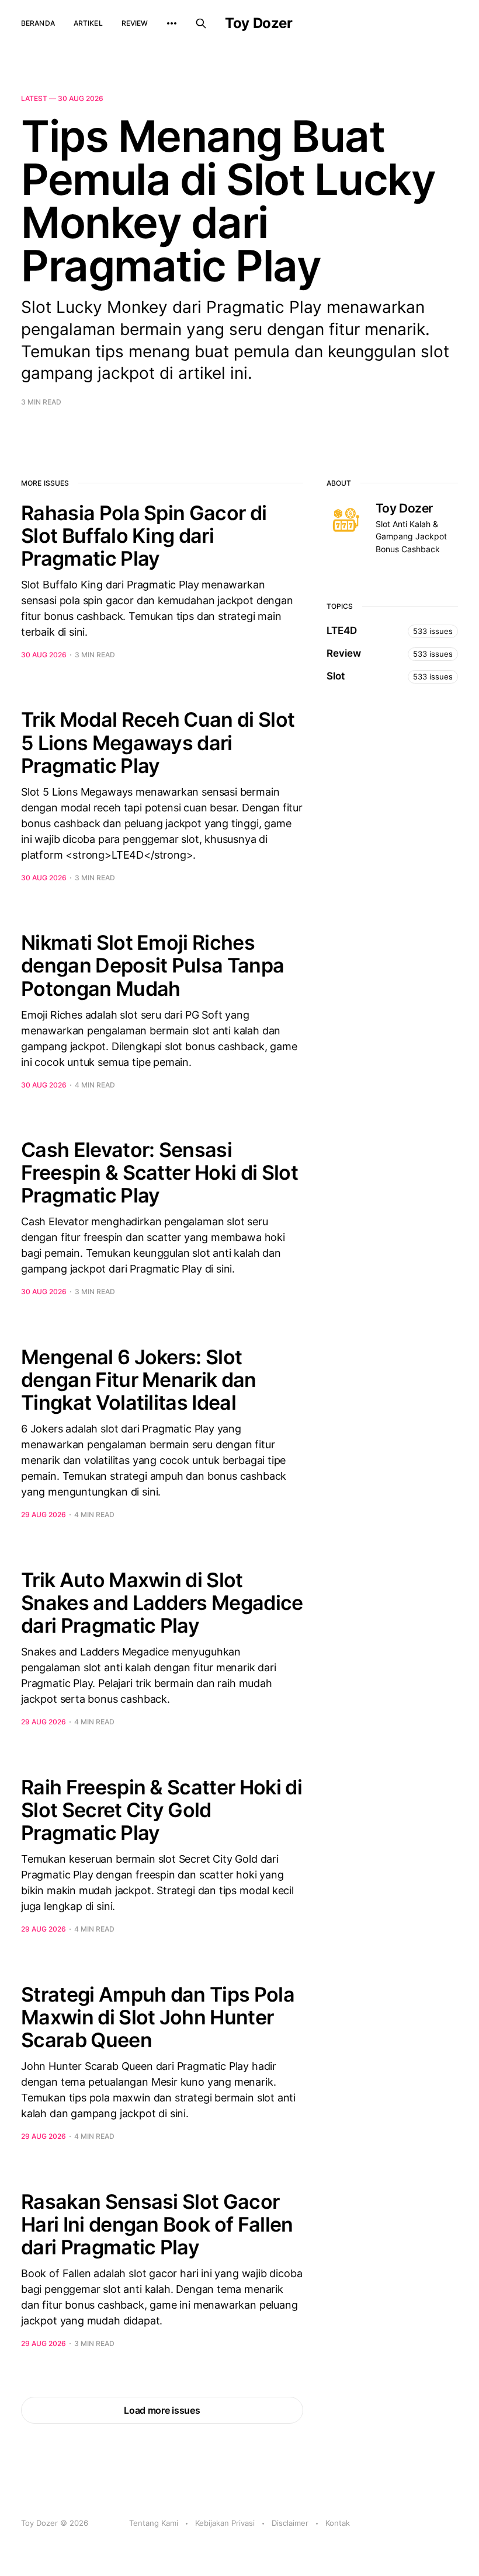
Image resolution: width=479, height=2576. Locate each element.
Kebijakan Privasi (225, 2523)
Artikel (88, 23)
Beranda (38, 23)
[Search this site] (201, 23)
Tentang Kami (154, 2523)
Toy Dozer (258, 23)
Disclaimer (290, 2523)
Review (135, 23)
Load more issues (162, 2410)
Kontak (338, 2523)
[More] (172, 23)
